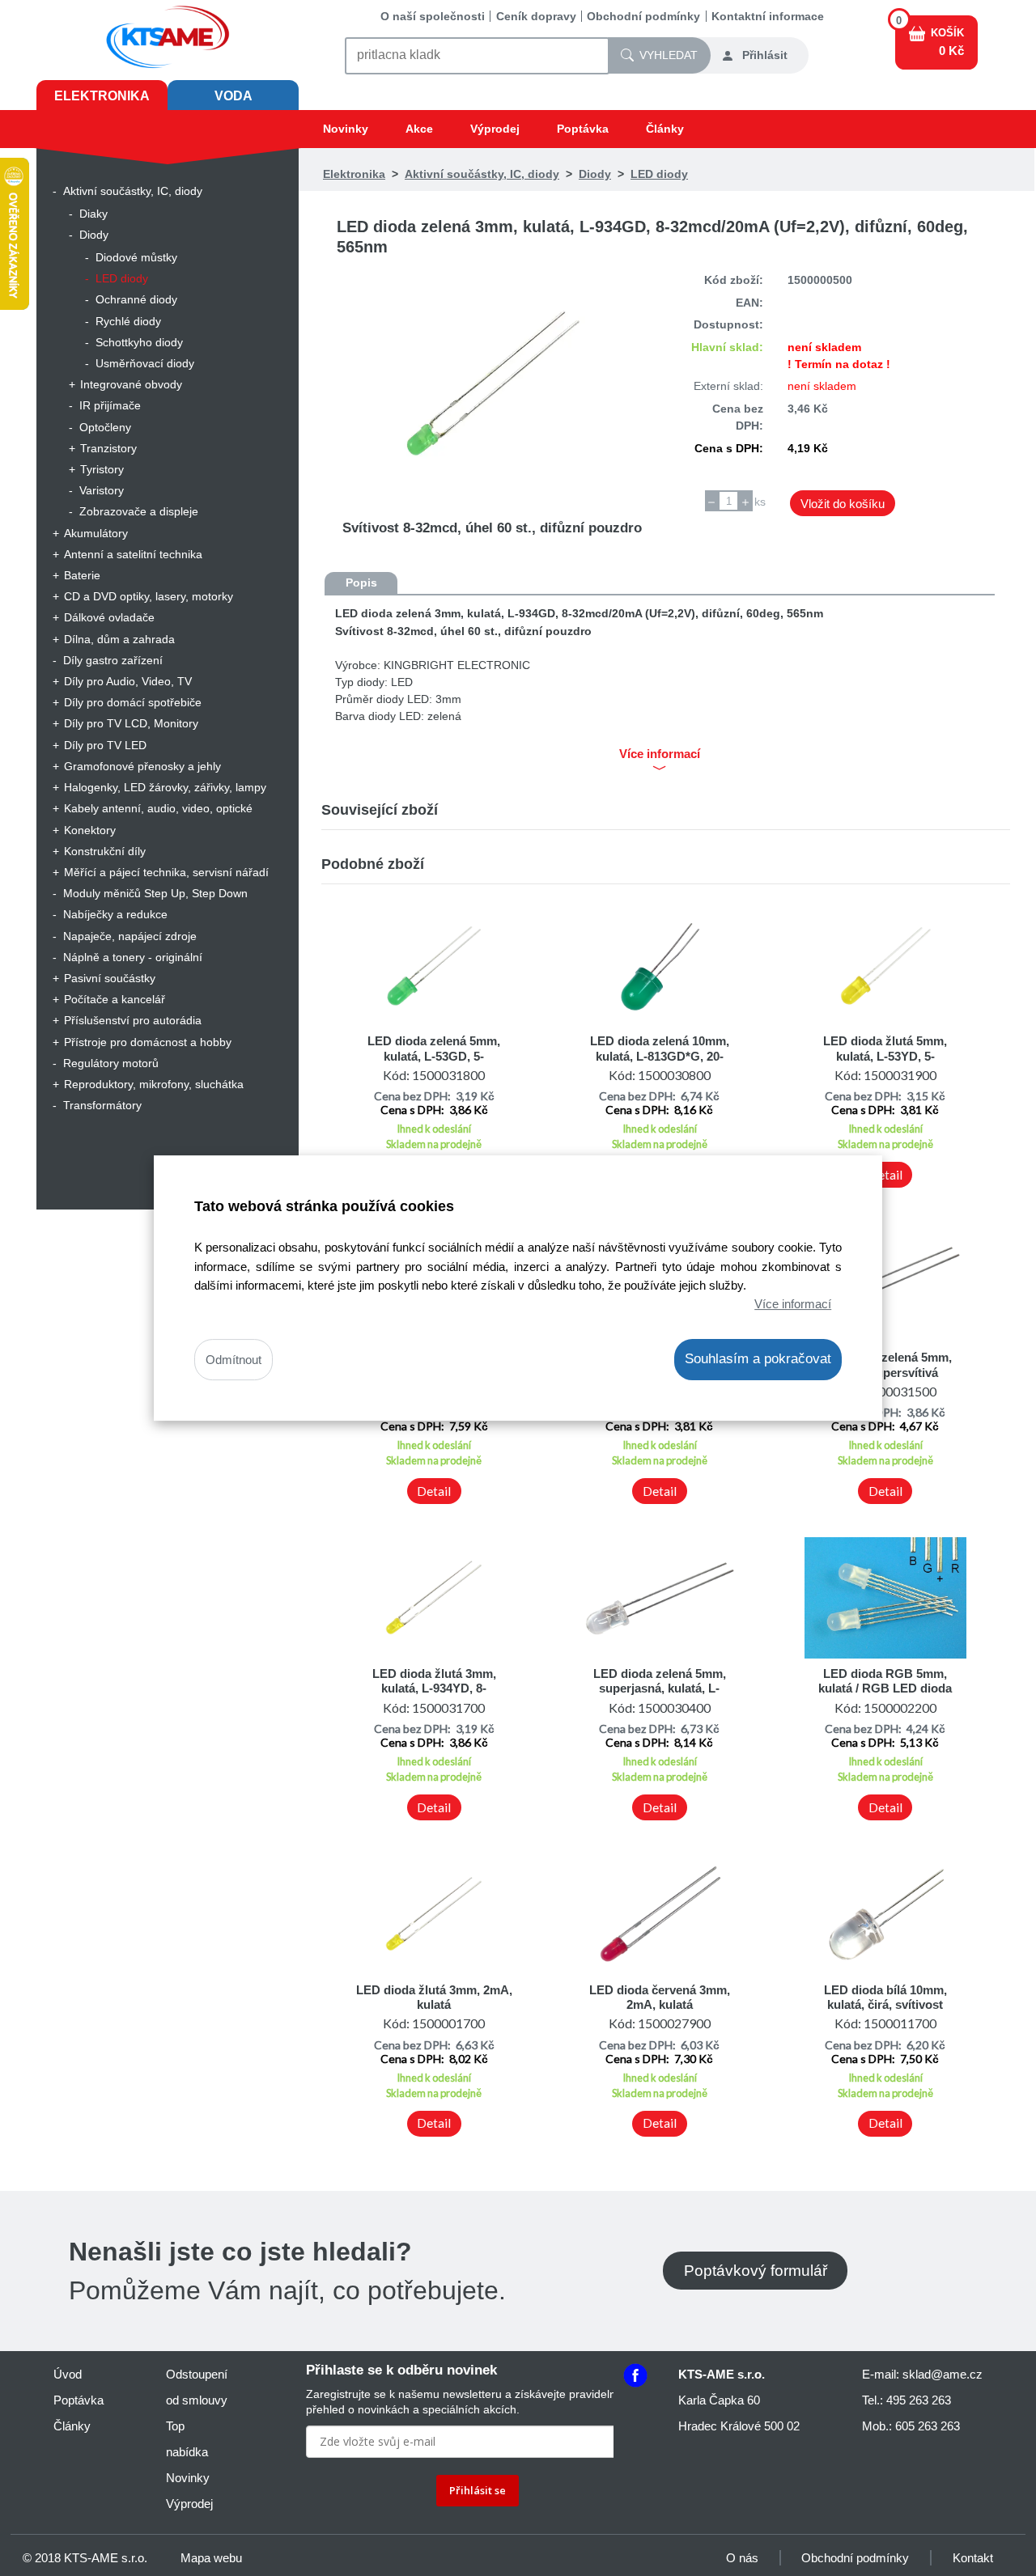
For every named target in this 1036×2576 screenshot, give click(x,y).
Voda (234, 96)
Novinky (346, 129)
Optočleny (105, 427)
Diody (94, 235)
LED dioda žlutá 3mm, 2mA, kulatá (434, 1997)
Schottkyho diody (139, 342)
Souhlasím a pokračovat (758, 1359)
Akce (419, 129)
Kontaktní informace (768, 16)
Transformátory (102, 1105)
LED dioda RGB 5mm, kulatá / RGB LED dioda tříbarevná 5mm (885, 1688)
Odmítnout (234, 1360)
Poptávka (583, 129)
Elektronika (102, 96)
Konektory (90, 830)
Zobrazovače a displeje (139, 511)
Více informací (793, 1304)
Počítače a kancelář (115, 999)
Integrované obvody (131, 384)
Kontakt (973, 2558)
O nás (742, 2558)
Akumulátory (96, 533)
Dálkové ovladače (109, 617)
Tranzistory (108, 448)
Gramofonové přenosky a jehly (142, 766)
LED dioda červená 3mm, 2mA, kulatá (660, 1997)
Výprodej (495, 129)
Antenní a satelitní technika (133, 554)
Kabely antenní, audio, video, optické (158, 808)
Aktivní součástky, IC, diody (133, 191)
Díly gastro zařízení (113, 660)
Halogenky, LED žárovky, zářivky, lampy (165, 787)
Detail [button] (885, 1175)
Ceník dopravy (536, 16)
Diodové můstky (136, 257)
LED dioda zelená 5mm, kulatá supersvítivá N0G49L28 (885, 1372)
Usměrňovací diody (145, 363)
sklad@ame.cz (943, 2374)
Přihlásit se (478, 2490)
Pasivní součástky (110, 978)
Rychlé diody (128, 321)
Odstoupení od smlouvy (197, 2387)
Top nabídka (187, 2439)
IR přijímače (110, 405)
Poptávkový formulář (756, 2271)
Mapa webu (211, 2558)
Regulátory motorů (111, 1063)
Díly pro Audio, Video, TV (128, 681)
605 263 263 (928, 2426)
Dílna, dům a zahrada (119, 639)
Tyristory (102, 469)
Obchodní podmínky (643, 16)
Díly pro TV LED (105, 745)
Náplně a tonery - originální (133, 957)
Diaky (93, 214)
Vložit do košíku (843, 504)
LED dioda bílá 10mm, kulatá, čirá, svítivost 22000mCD (885, 2005)
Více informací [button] (660, 754)
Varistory (102, 490)
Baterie (82, 575)
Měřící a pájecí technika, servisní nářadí (166, 872)
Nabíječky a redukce (115, 914)
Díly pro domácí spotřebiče (133, 702)
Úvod (68, 2374)
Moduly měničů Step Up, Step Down (155, 893)
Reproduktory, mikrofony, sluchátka (154, 1084)
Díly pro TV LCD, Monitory (131, 723)
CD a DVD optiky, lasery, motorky (149, 596)
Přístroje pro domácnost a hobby (148, 1042)
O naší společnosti (433, 16)
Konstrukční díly (105, 851)
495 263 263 (919, 2400)
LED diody (122, 278)
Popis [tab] (361, 583)
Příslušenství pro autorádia (133, 1020)
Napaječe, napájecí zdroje (130, 936)
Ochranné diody (136, 299)
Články (665, 129)
